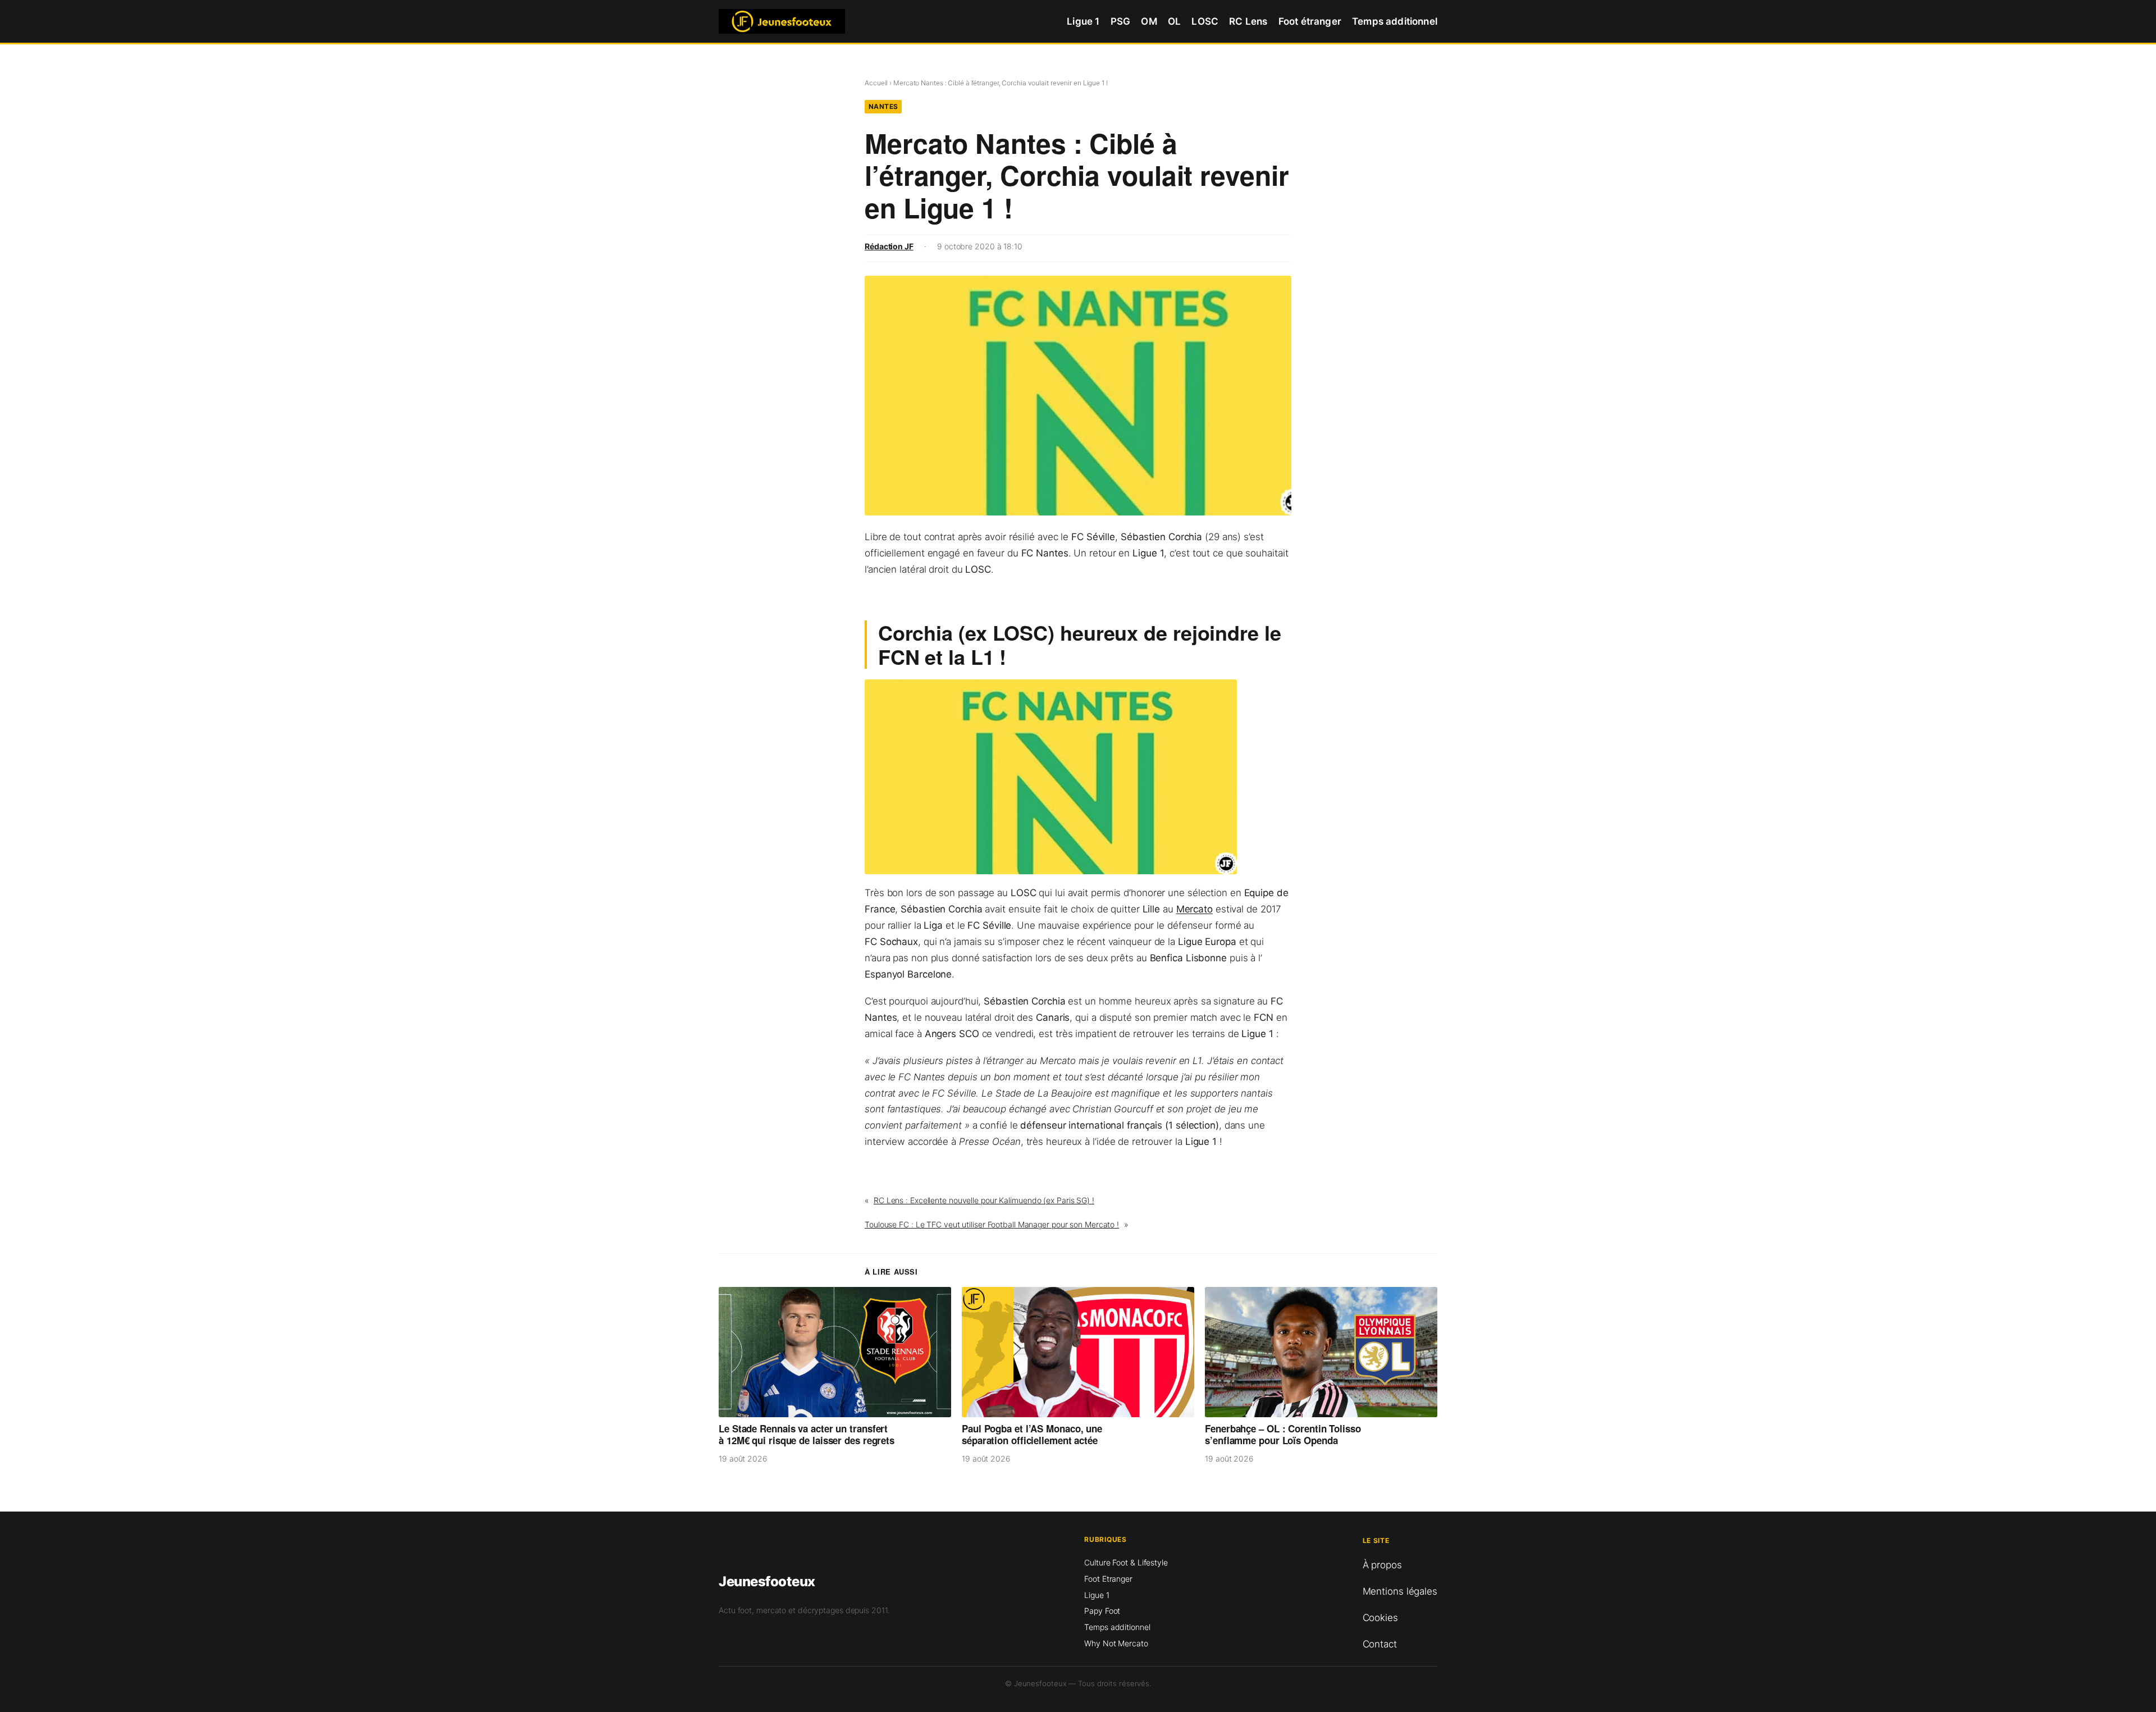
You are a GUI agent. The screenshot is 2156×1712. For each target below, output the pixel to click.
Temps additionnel (1117, 1627)
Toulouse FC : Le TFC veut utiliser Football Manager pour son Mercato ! (992, 1224)
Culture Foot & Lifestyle (1126, 1562)
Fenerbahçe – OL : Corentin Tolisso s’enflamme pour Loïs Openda (1283, 1435)
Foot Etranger (1108, 1579)
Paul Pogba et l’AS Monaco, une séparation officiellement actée (1032, 1435)
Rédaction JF (889, 246)
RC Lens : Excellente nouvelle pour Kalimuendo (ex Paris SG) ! (984, 1200)
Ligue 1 (1097, 1595)
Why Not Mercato (1116, 1643)
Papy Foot (1102, 1611)
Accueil (876, 83)
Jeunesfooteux (767, 1581)
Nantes (883, 106)
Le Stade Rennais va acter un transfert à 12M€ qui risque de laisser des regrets (807, 1435)
